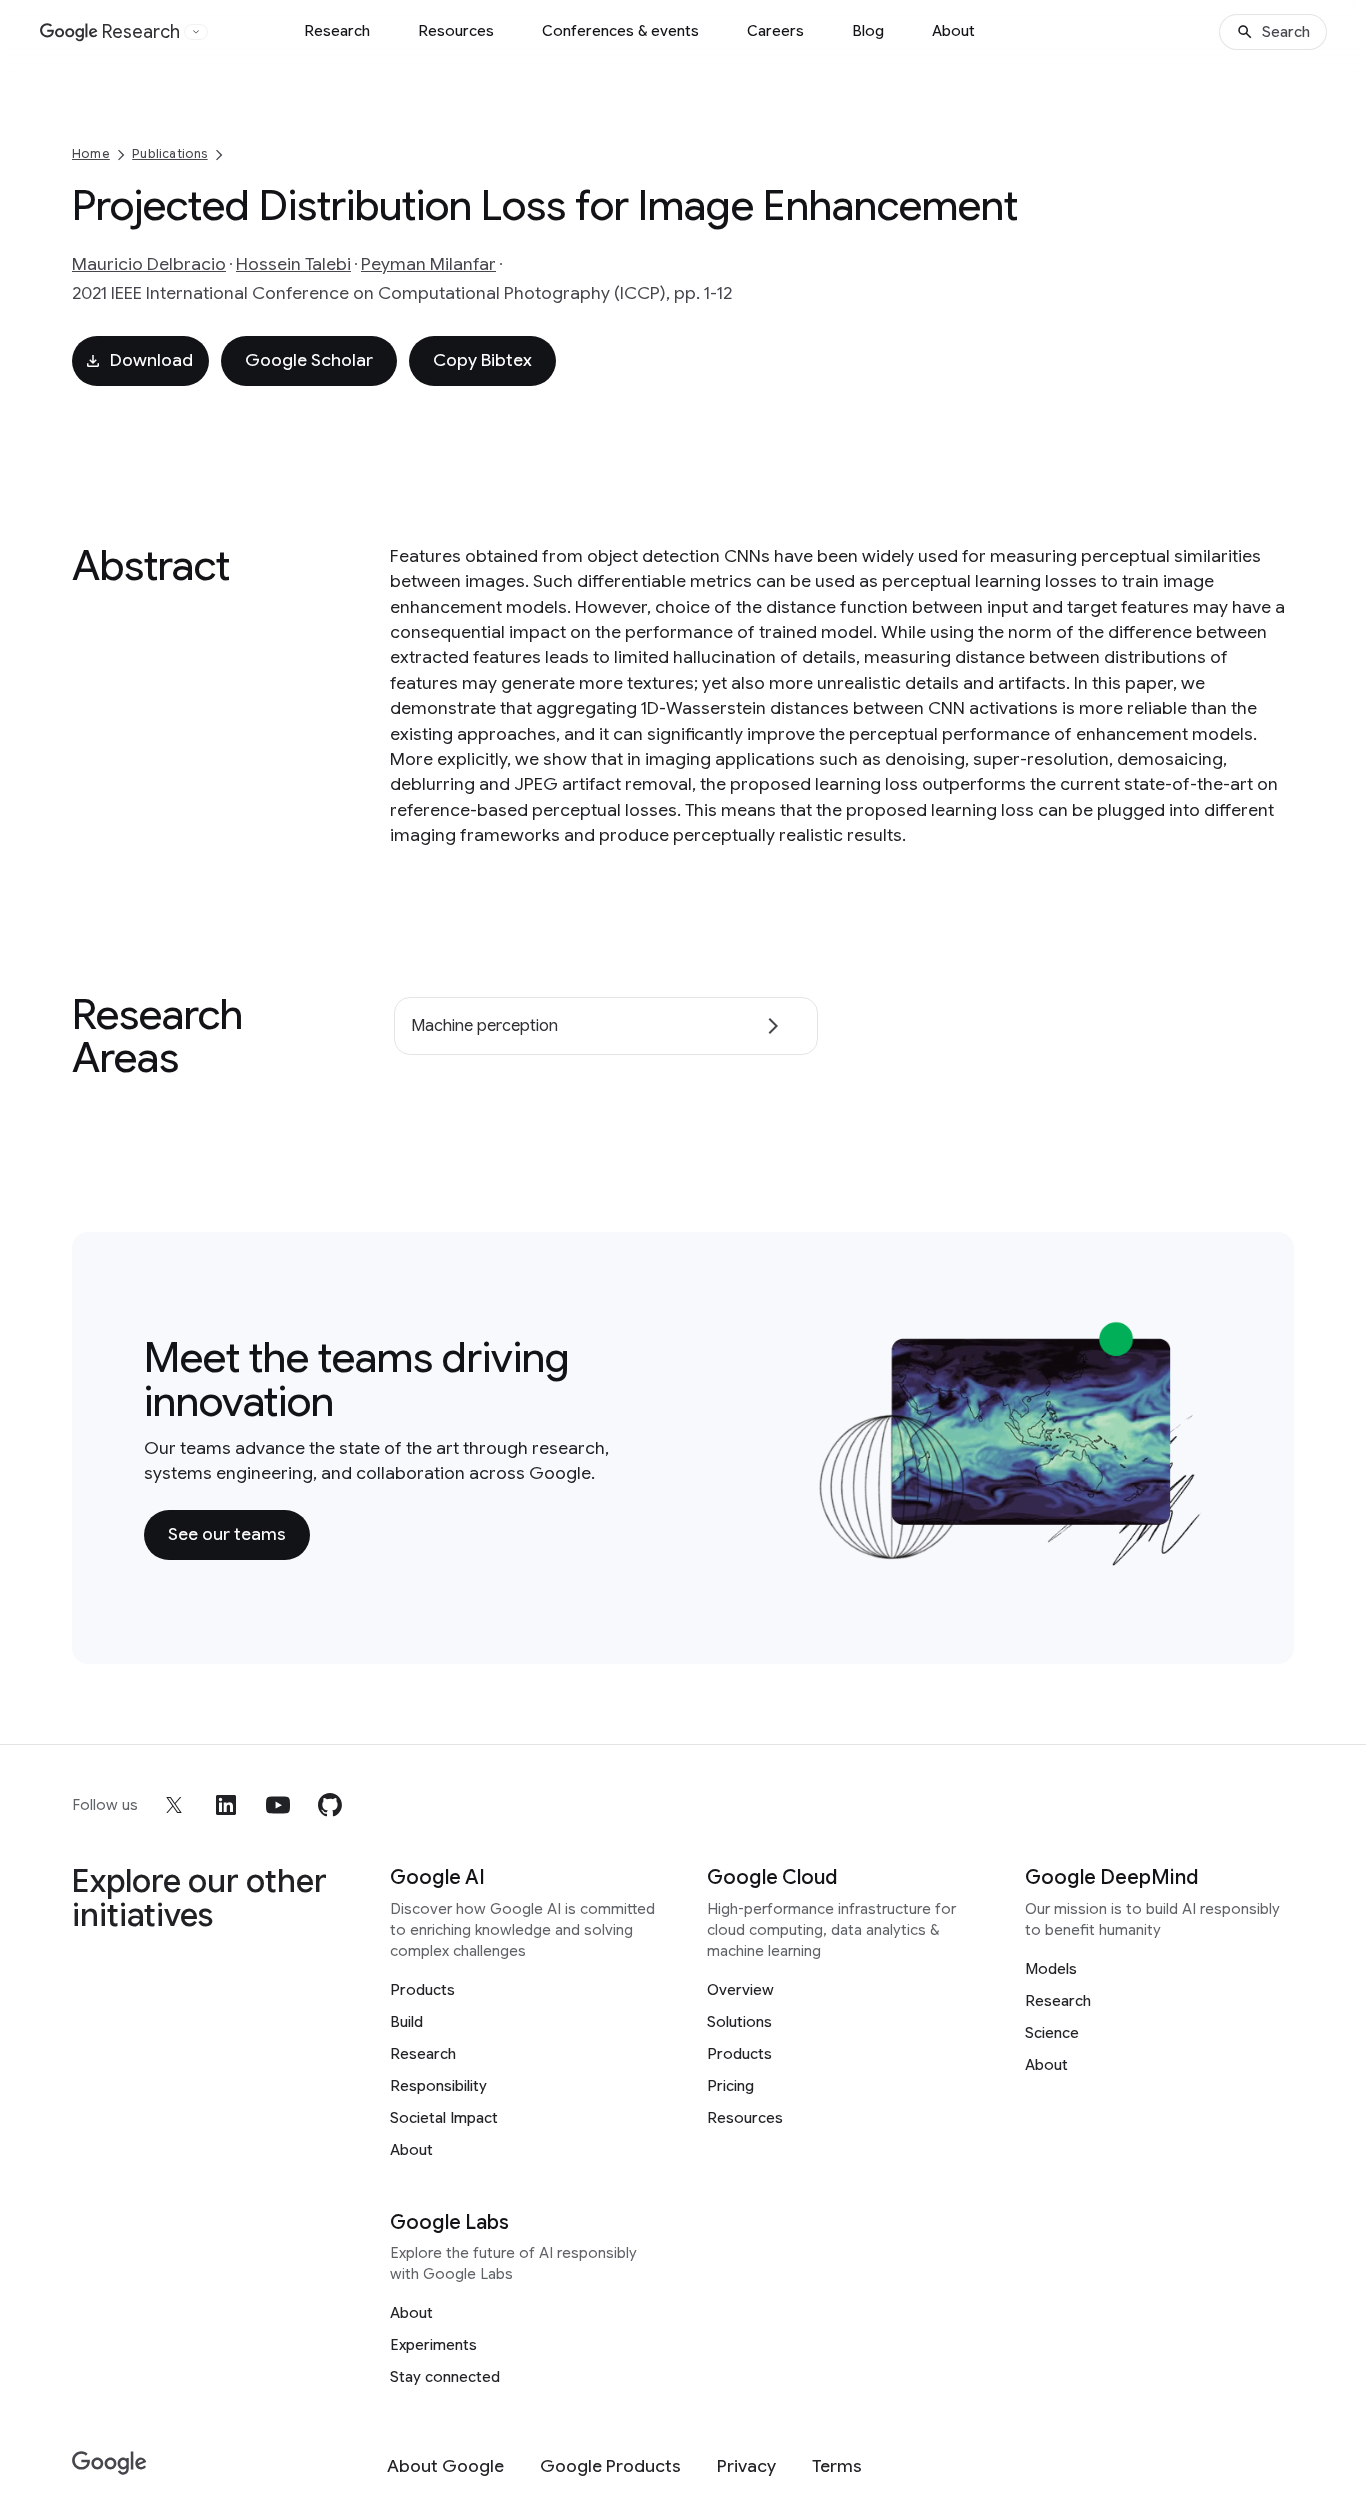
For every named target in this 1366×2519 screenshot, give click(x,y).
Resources (456, 31)
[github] (330, 1805)
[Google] (109, 2463)
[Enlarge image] (1192, 1555)
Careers (775, 31)
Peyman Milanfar (428, 264)
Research (337, 31)
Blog (868, 31)
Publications (169, 153)
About (953, 31)
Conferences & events (620, 31)
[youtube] (278, 1805)
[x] (174, 1805)
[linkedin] (226, 1805)
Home (91, 153)
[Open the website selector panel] (196, 32)
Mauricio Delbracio (149, 264)
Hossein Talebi (293, 264)
